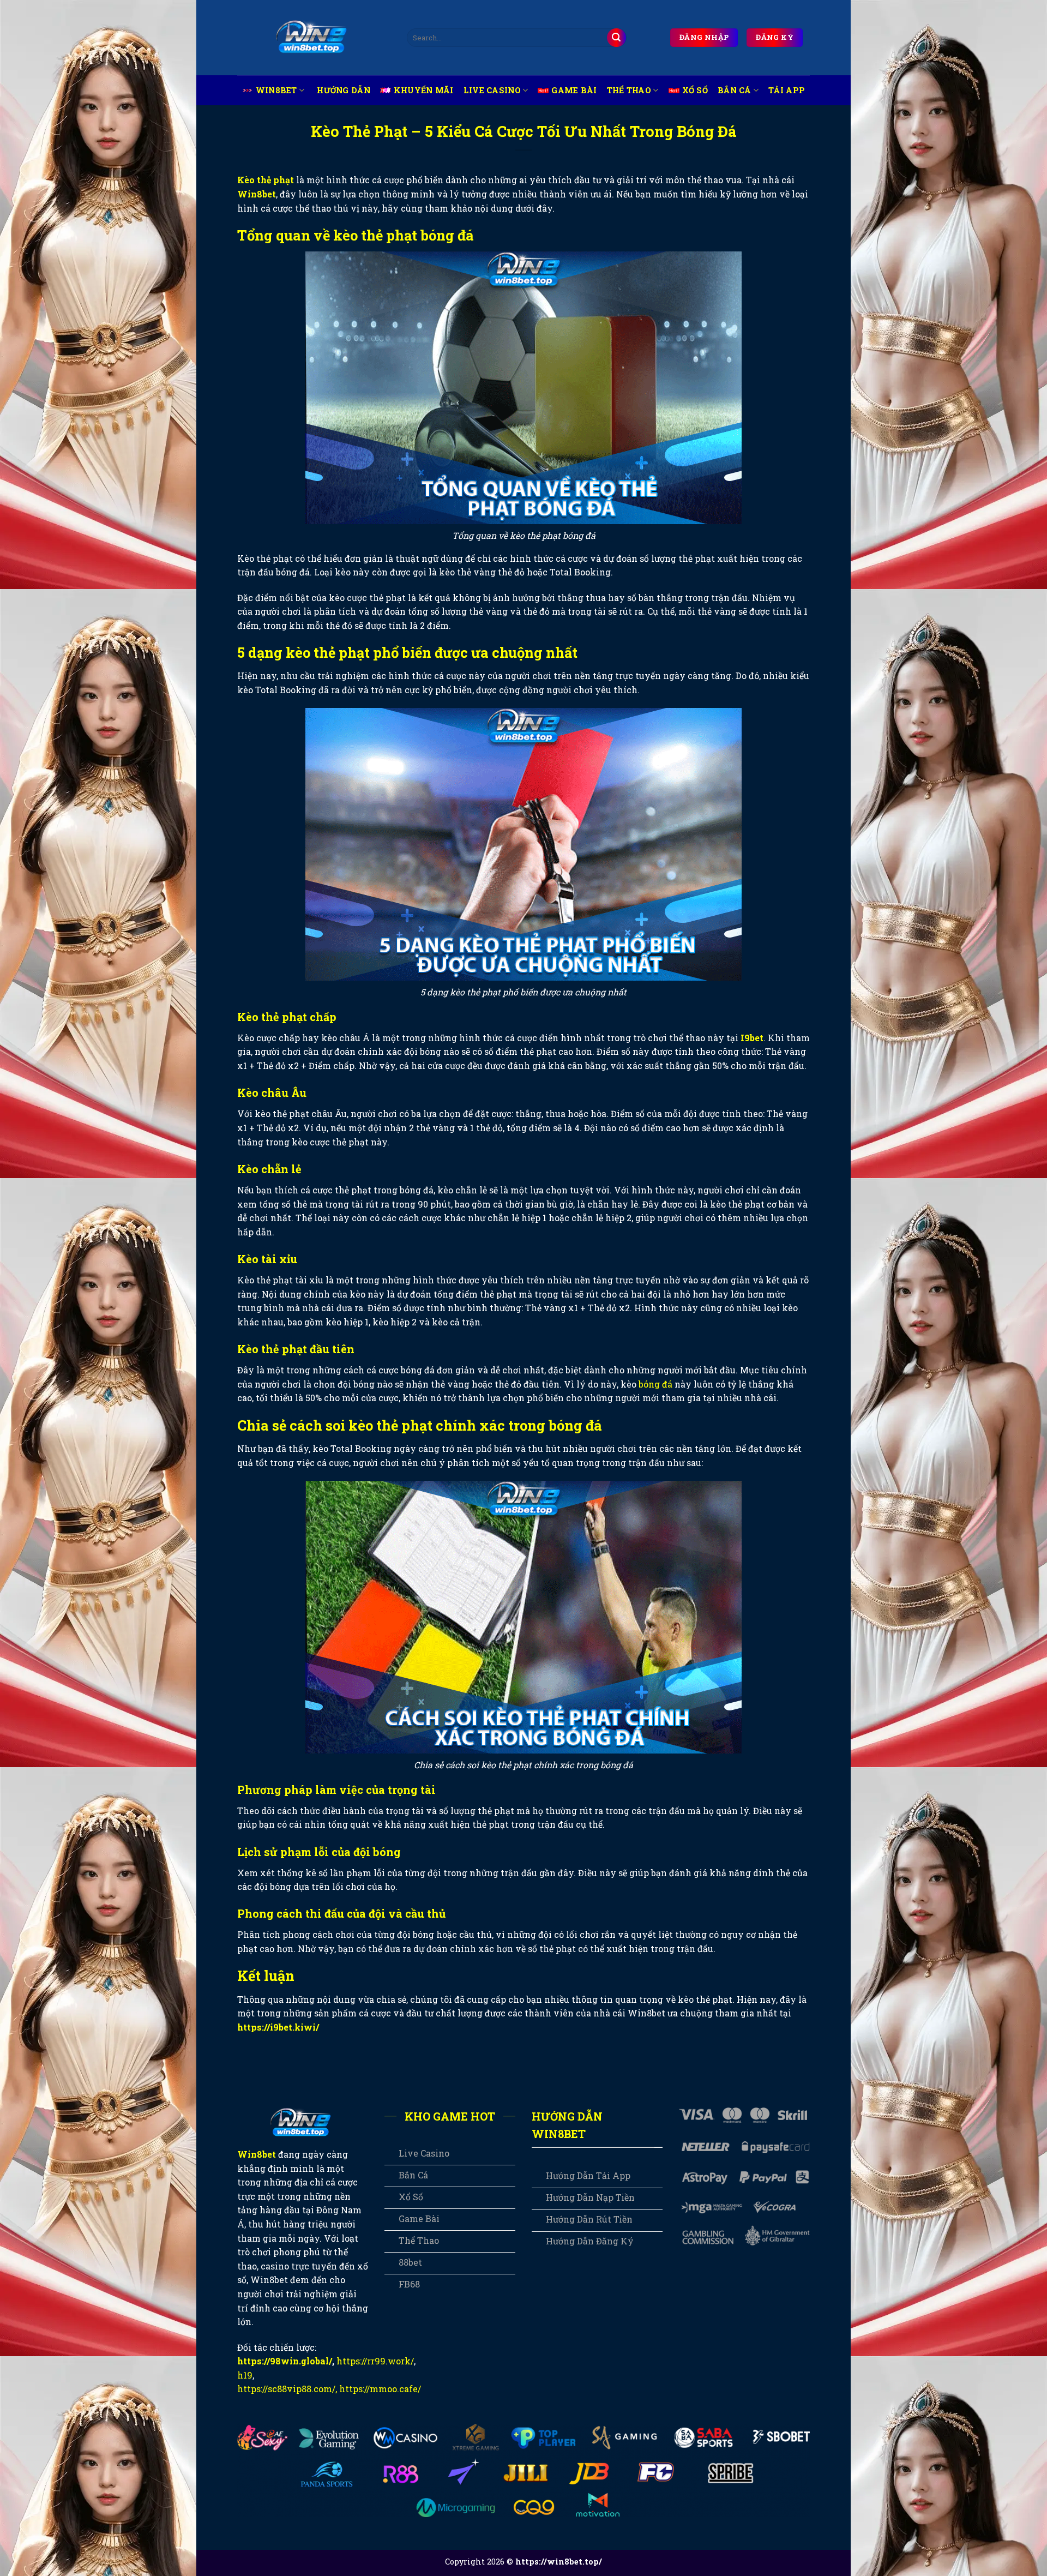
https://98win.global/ (285, 2361)
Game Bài (574, 90)
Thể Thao (629, 90)
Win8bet (276, 90)
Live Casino (492, 90)
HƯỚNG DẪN (344, 90)
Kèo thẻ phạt (266, 180)
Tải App (787, 90)
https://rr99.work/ (375, 2361)
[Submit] (616, 38)
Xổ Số (695, 90)
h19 (245, 2375)
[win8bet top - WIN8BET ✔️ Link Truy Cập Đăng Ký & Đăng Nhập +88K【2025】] (314, 38)
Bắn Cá (735, 90)
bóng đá (655, 1384)
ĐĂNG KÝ (775, 37)
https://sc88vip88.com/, (287, 2389)
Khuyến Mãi (424, 90)
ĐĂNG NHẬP (704, 37)
